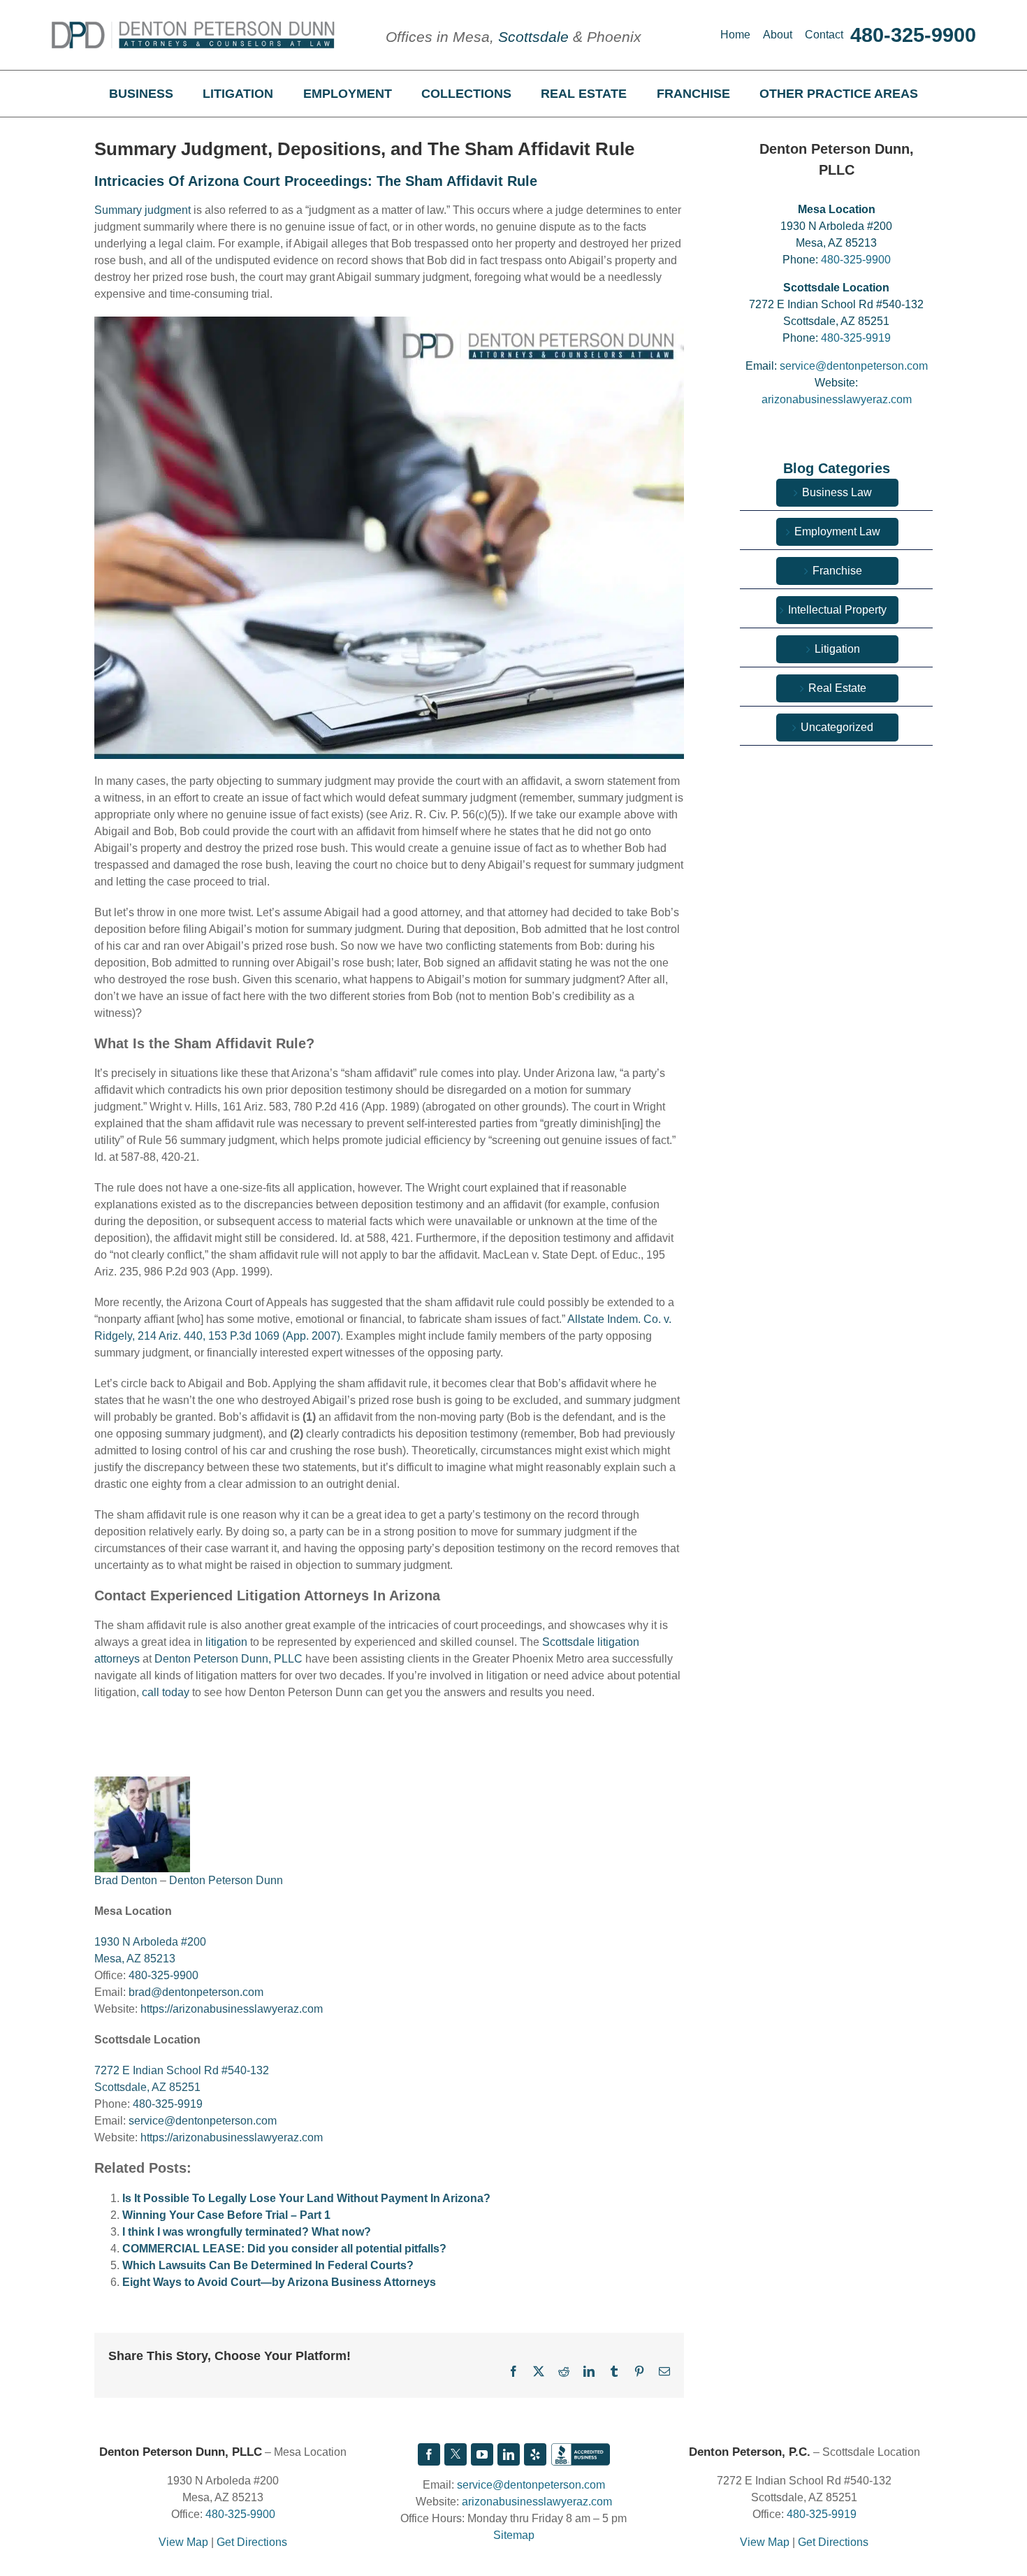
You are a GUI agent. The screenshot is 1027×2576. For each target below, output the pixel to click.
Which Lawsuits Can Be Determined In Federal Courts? (268, 2265)
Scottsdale (533, 37)
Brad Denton (126, 1880)
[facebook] (429, 2454)
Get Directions (252, 2542)
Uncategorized (837, 727)
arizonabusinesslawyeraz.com (837, 399)
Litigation (837, 649)
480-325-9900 (913, 35)
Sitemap (514, 2535)
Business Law (837, 492)
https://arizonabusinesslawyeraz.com (232, 2009)
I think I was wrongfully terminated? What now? (247, 2232)
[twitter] (456, 2454)
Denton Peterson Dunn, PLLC (227, 1659)
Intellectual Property (837, 610)
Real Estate (837, 688)
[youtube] (482, 2454)
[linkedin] (509, 2454)
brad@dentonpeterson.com (196, 1992)
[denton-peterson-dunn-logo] (193, 26)
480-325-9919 (168, 2104)
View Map (183, 2542)
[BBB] (581, 2454)
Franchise (837, 571)
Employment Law (837, 531)
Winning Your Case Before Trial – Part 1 (226, 2215)
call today (166, 1692)
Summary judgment (143, 210)
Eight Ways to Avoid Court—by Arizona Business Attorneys (279, 2282)
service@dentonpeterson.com (203, 2121)
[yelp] (535, 2454)
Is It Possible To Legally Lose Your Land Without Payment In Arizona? (306, 2198)
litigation (226, 1642)
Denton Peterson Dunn (226, 1880)
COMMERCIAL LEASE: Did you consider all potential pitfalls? (284, 2249)
